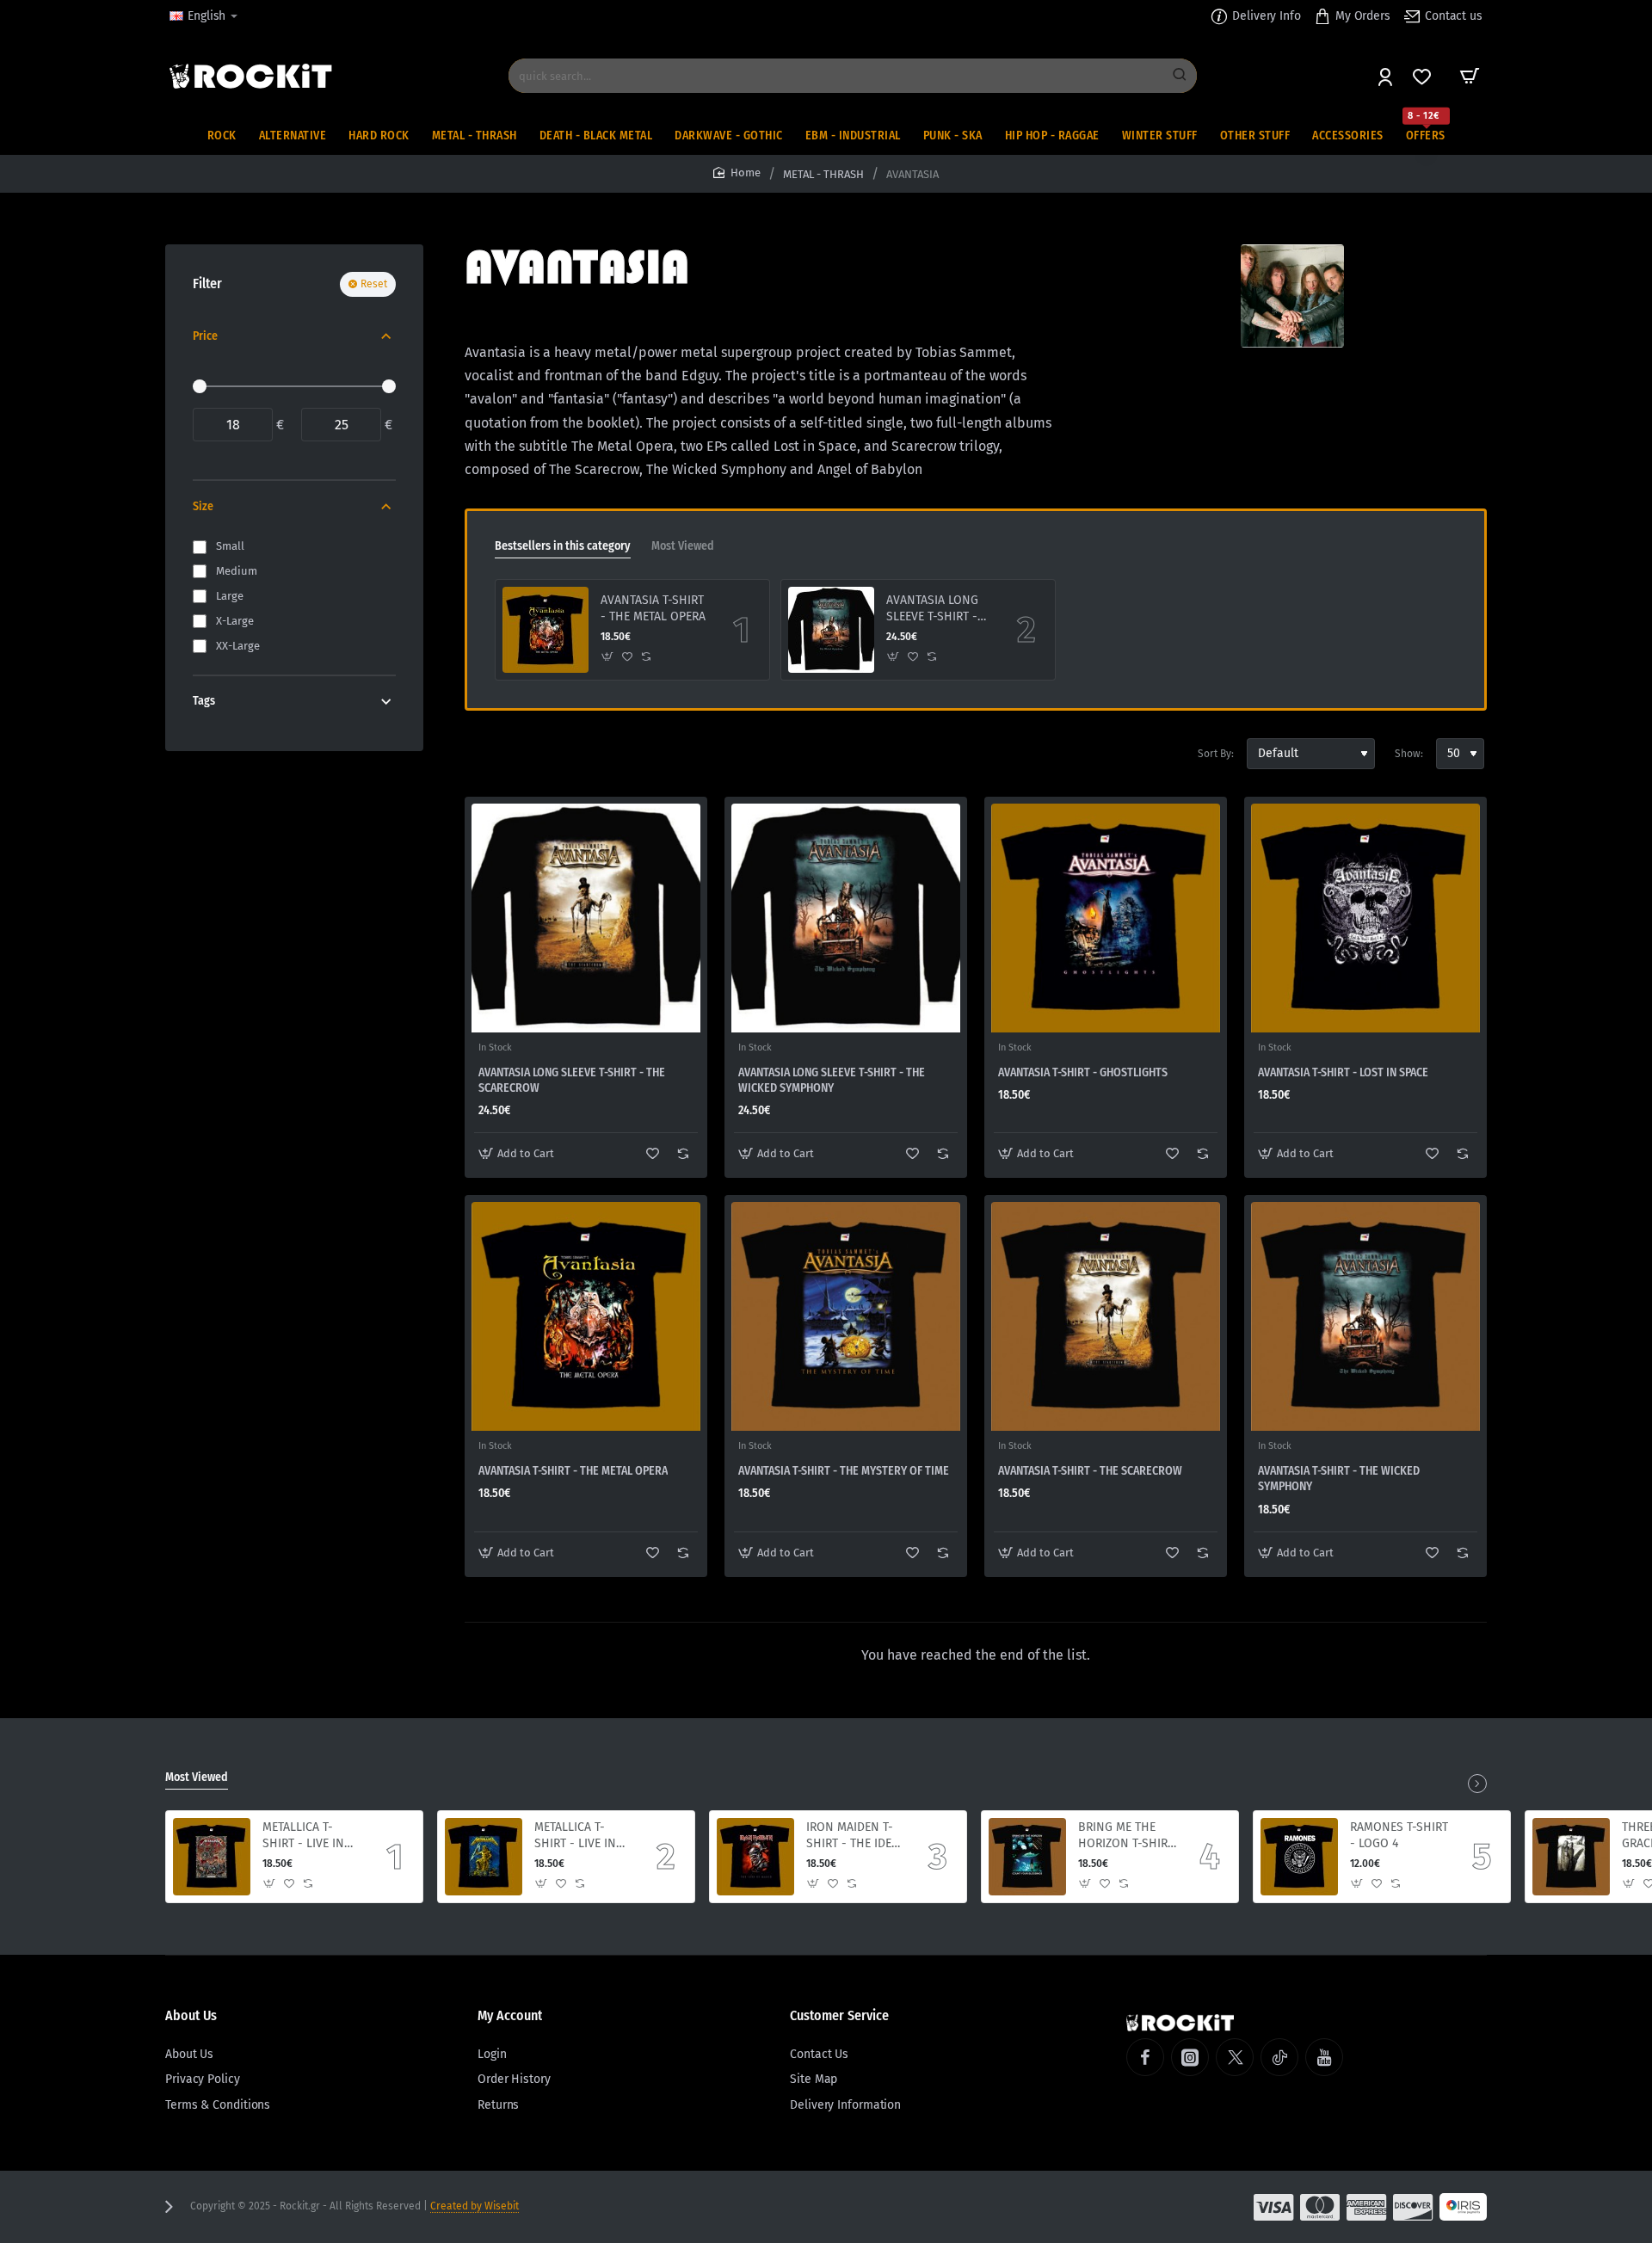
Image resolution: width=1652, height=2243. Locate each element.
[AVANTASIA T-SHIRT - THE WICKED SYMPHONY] (1365, 1316)
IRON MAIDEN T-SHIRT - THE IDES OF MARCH (852, 1836)
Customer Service (839, 2015)
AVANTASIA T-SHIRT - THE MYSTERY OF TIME (844, 1471)
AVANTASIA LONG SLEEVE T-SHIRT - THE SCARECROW (572, 1080)
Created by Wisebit (475, 2206)
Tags (204, 701)
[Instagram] (1190, 2057)
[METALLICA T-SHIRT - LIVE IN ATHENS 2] (212, 1857)
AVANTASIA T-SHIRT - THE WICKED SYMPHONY (1339, 1479)
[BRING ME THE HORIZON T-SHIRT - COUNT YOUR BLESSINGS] (1027, 1857)
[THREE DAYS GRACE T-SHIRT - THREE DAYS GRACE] (1571, 1857)
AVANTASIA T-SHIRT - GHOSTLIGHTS (1083, 1072)
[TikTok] (1279, 2057)
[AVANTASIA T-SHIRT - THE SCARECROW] (1106, 1316)
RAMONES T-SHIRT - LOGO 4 (1399, 1835)
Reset (374, 284)
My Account (510, 2015)
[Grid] (478, 754)
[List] (509, 754)
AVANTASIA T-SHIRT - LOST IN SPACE (1343, 1072)
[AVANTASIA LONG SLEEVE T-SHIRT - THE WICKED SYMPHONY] (831, 630)
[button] (608, 657)
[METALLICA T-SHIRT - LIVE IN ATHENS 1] (484, 1857)
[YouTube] (1324, 2057)
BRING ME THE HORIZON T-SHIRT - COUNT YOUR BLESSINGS (1126, 1836)
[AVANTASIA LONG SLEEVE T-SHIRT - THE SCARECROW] (586, 918)
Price (205, 336)
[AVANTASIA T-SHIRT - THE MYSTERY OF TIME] (846, 1316)
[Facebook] (1145, 2057)
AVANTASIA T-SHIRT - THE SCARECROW (1090, 1471)
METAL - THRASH (823, 174)
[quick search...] (1180, 76)
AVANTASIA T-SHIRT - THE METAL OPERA (653, 608)
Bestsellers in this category (563, 546)
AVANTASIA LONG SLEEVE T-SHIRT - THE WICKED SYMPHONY (932, 609)
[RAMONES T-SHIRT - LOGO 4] (1299, 1857)
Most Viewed (683, 546)
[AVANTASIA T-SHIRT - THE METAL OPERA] (546, 630)
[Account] (1387, 76)
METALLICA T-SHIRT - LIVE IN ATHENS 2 (303, 1836)
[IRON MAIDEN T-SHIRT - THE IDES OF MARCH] (755, 1857)
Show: (1409, 754)
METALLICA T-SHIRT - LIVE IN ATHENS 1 (575, 1836)
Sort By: (1216, 754)
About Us (191, 2015)
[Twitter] (1235, 2057)
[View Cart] (1470, 76)
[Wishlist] (1424, 76)
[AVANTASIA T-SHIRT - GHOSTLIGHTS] (1106, 918)
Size (203, 506)
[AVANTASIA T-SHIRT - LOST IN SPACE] (1365, 918)
